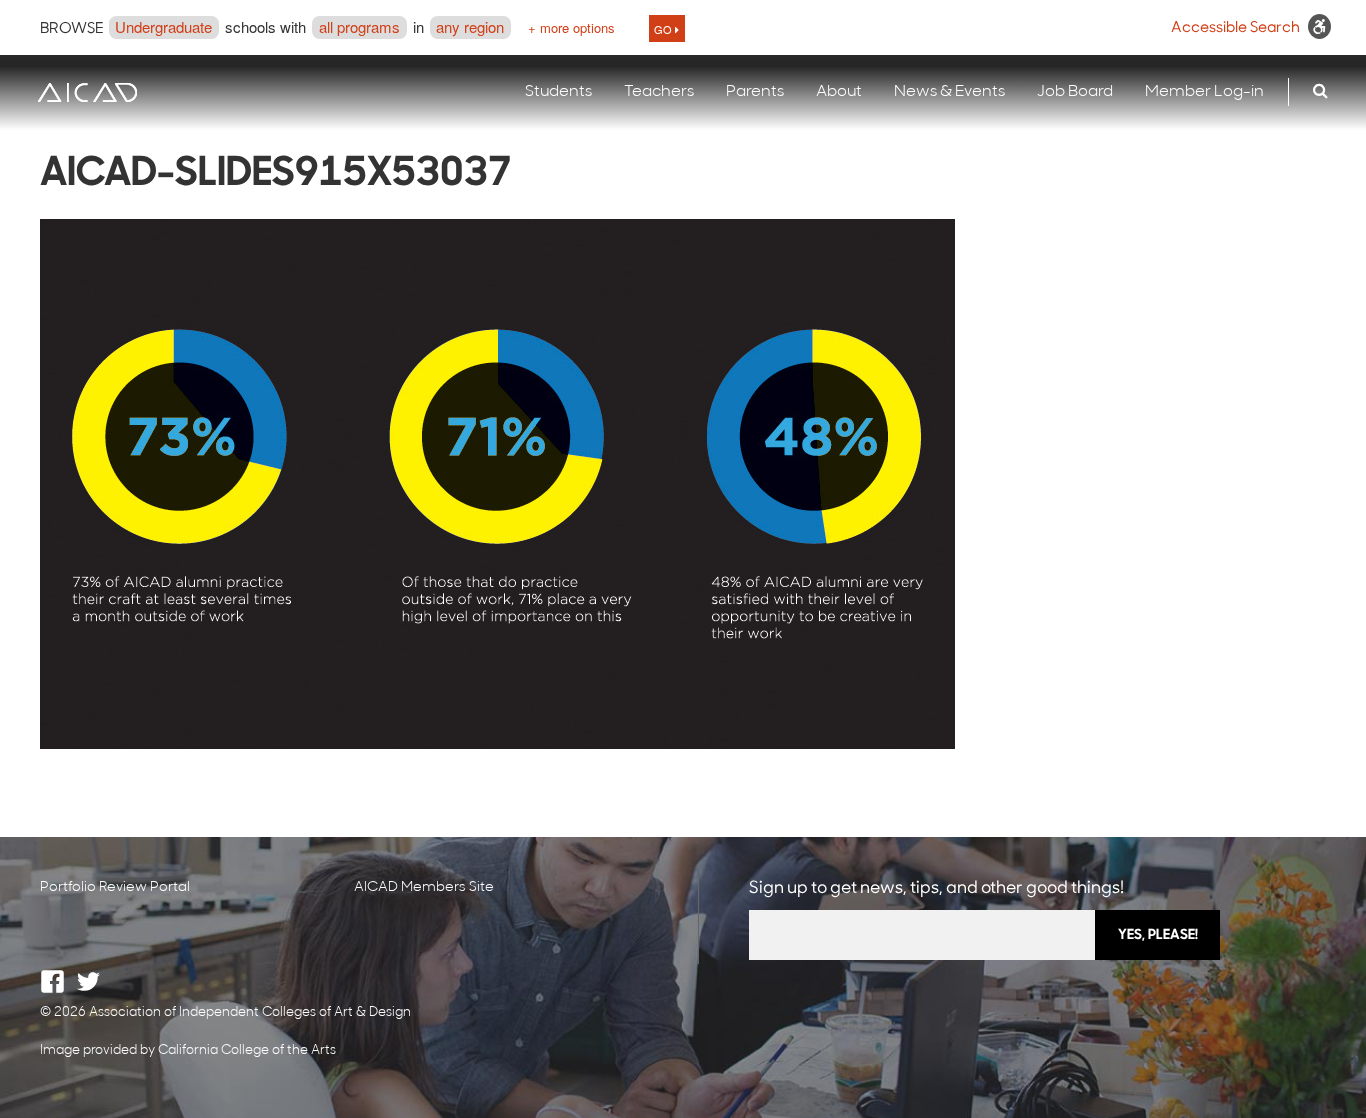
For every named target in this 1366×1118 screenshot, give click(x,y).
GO (664, 29)
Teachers (659, 92)
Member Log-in (1204, 92)
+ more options (571, 27)
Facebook (52, 981)
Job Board (1075, 92)
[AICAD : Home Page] (87, 92)
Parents (755, 92)
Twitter (88, 981)
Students (558, 92)
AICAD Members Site (424, 887)
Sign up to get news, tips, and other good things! (936, 888)
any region (470, 26)
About (839, 92)
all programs (359, 26)
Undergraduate (163, 26)
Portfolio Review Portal (115, 887)
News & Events (949, 92)
